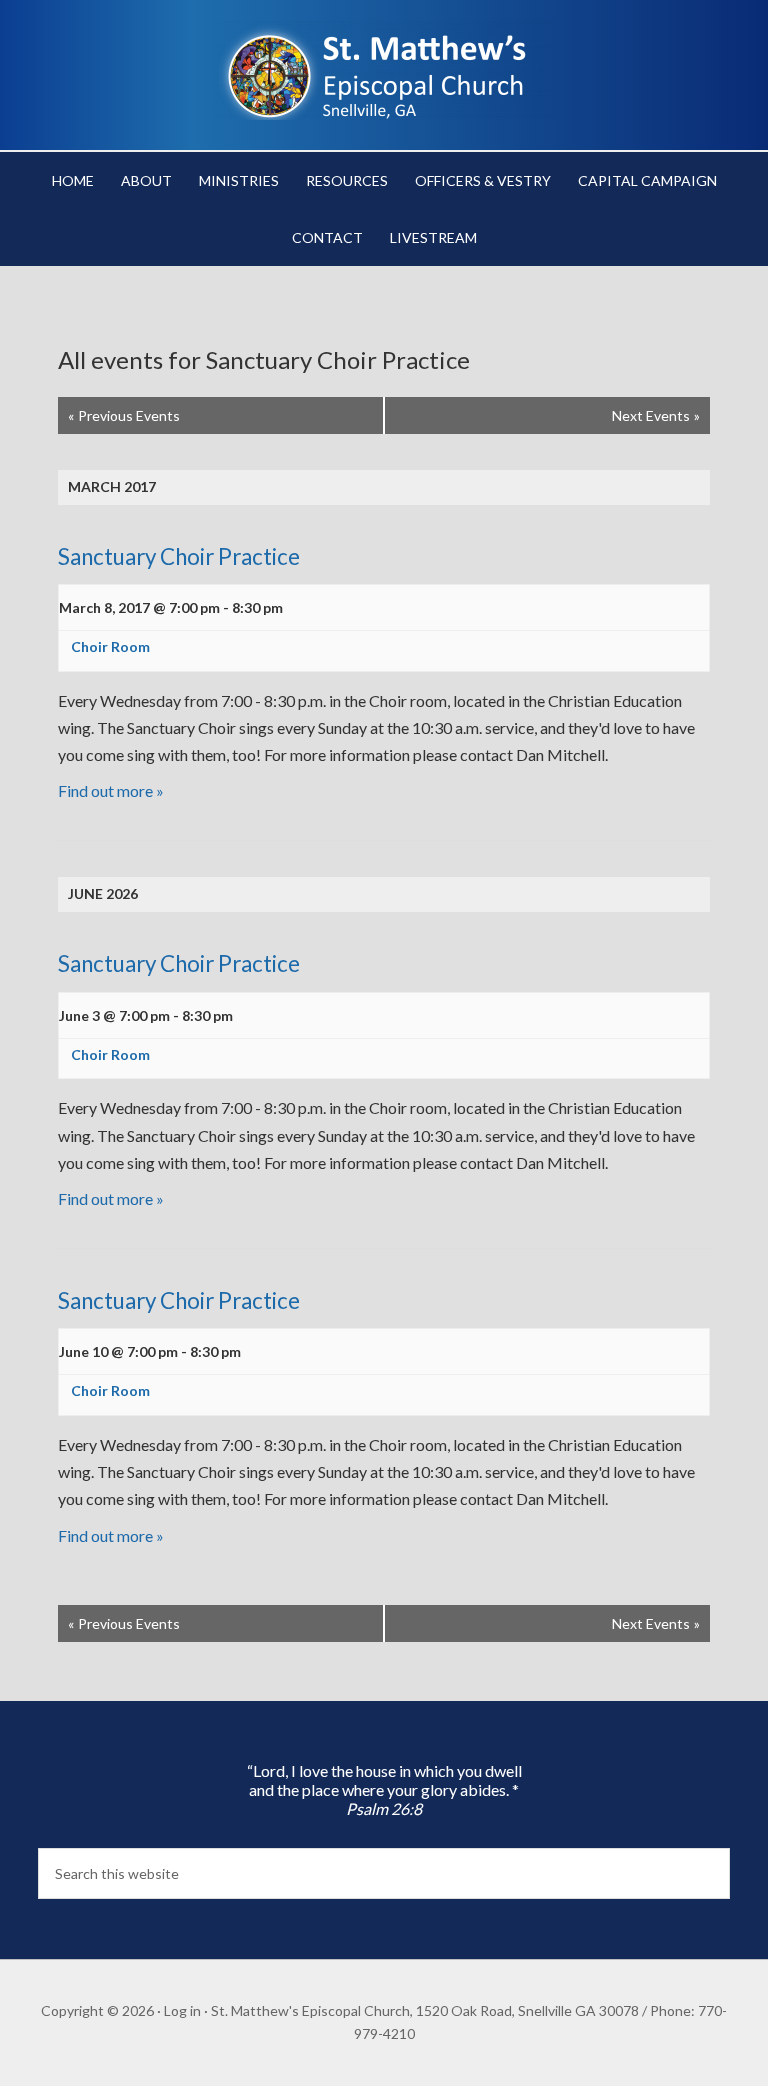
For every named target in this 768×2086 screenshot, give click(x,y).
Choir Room (110, 646)
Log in (182, 2010)
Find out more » (111, 790)
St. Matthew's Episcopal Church (383, 70)
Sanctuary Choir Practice (179, 556)
